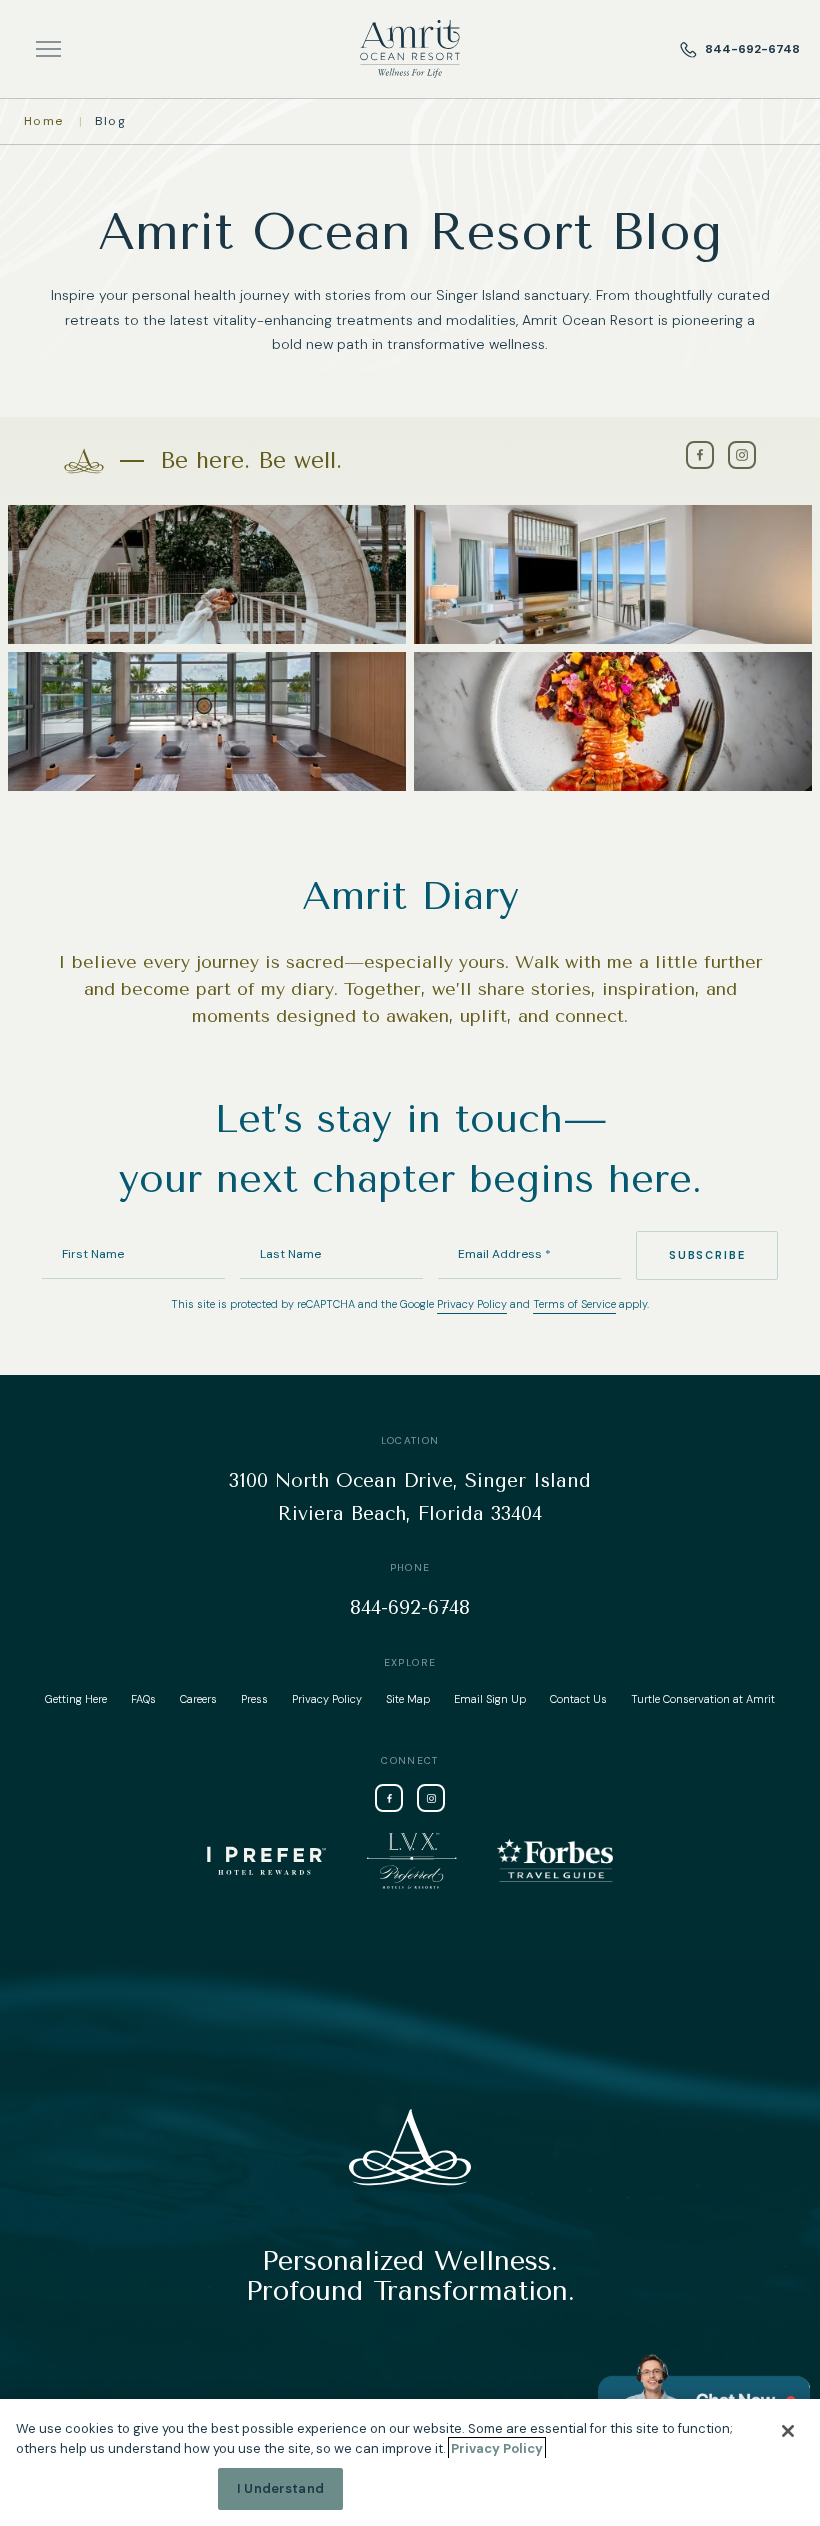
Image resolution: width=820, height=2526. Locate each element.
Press (254, 1699)
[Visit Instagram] (742, 455)
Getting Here (76, 1699)
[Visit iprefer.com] (266, 1860)
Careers (198, 1699)
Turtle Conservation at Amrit (703, 1699)
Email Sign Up (490, 1699)
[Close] (788, 2431)
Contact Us (578, 1699)
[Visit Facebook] (700, 455)
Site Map (408, 1699)
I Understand (280, 2488)
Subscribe (707, 1255)
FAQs (143, 1699)
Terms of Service (574, 1304)
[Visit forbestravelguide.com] (555, 1860)
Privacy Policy (472, 1304)
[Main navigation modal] (48, 49)
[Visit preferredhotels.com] (411, 1860)
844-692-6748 (752, 49)
